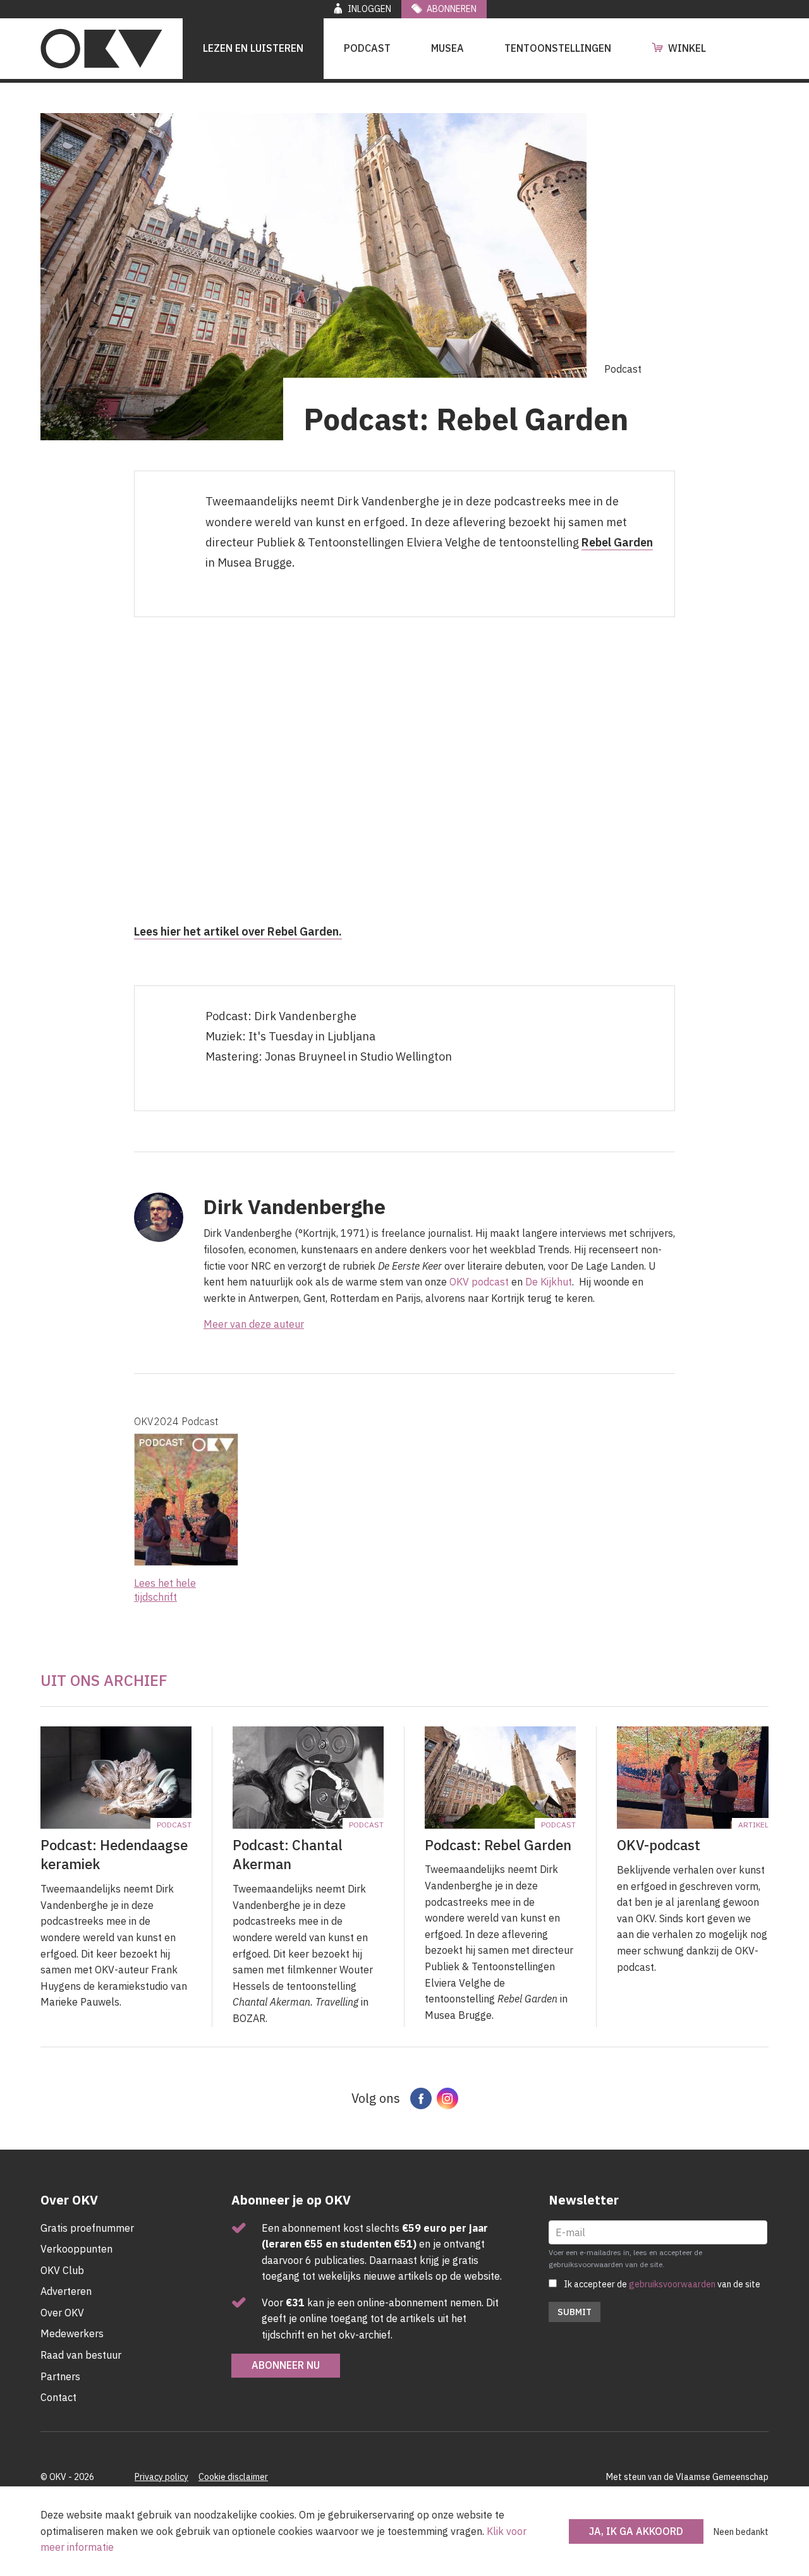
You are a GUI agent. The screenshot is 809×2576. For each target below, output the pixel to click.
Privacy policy (161, 2477)
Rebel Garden (617, 542)
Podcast (367, 48)
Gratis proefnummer (87, 2228)
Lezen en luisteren (253, 48)
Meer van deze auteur (254, 1324)
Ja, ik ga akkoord (636, 2531)
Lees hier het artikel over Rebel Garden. (238, 931)
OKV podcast (480, 1282)
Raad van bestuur (81, 2355)
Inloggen (369, 9)
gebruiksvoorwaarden (672, 2284)
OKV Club (62, 2270)
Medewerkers (72, 2333)
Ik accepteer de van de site (662, 2284)
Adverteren (66, 2291)
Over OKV (62, 2313)
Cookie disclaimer (233, 2477)
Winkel (687, 48)
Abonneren (452, 9)
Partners (60, 2376)
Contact (58, 2397)
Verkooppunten (76, 2249)
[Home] (101, 49)
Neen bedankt (741, 2532)
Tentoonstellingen (558, 48)
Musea (447, 48)
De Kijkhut (549, 1282)
